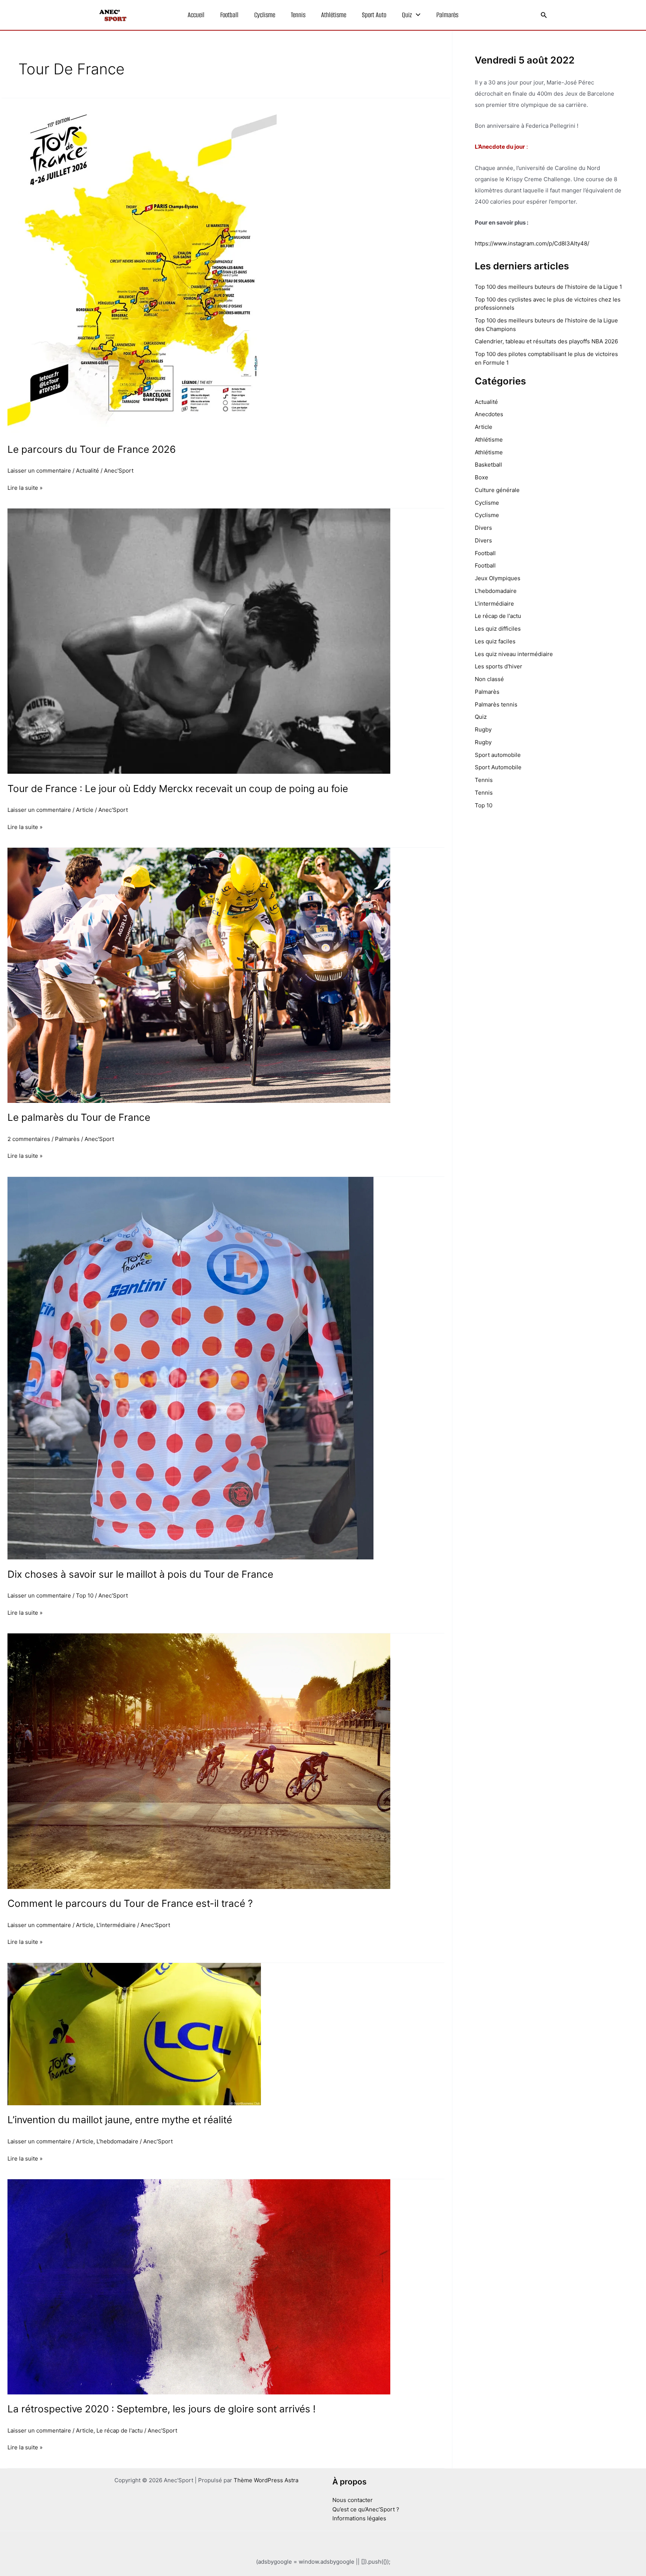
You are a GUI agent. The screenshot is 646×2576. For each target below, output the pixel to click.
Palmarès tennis (496, 704)
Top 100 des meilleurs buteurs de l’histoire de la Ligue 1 (548, 287)
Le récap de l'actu (120, 2430)
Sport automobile (498, 755)
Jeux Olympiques (498, 578)
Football (229, 15)
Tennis (298, 15)
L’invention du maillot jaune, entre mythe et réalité (120, 2120)
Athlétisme (334, 15)
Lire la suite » (25, 487)
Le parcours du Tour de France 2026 (92, 449)
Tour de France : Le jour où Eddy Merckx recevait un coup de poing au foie (178, 788)
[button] (416, 15)
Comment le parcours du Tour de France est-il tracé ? (130, 1903)
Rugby (483, 729)
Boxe (482, 477)
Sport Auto (374, 15)
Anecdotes (489, 414)
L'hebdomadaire (117, 2141)
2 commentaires (29, 1139)
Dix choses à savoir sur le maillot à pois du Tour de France (140, 1574)
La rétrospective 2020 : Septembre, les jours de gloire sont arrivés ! (161, 2409)
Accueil (196, 15)
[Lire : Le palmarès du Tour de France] (199, 975)
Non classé (489, 679)
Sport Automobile (498, 767)
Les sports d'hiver (499, 666)
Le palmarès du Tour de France (79, 1117)
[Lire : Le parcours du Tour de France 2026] (142, 266)
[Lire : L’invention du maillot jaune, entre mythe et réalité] (134, 2034)
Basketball (488, 465)
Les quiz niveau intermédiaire (514, 654)
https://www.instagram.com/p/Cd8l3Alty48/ (532, 243)
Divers (483, 528)
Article (85, 810)
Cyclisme (265, 15)
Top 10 (85, 1595)
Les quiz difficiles (498, 629)
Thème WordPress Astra (266, 2480)
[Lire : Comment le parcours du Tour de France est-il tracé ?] (199, 1761)
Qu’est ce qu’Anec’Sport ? (366, 2509)
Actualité (87, 471)
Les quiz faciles (495, 641)
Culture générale (497, 490)
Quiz (407, 15)
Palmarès (447, 15)
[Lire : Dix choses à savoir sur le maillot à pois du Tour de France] (190, 1368)
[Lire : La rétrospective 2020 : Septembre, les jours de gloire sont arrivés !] (199, 2286)
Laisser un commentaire (39, 471)
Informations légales (359, 2518)
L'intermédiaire (116, 1925)
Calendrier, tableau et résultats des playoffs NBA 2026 (546, 341)
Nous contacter (353, 2500)
